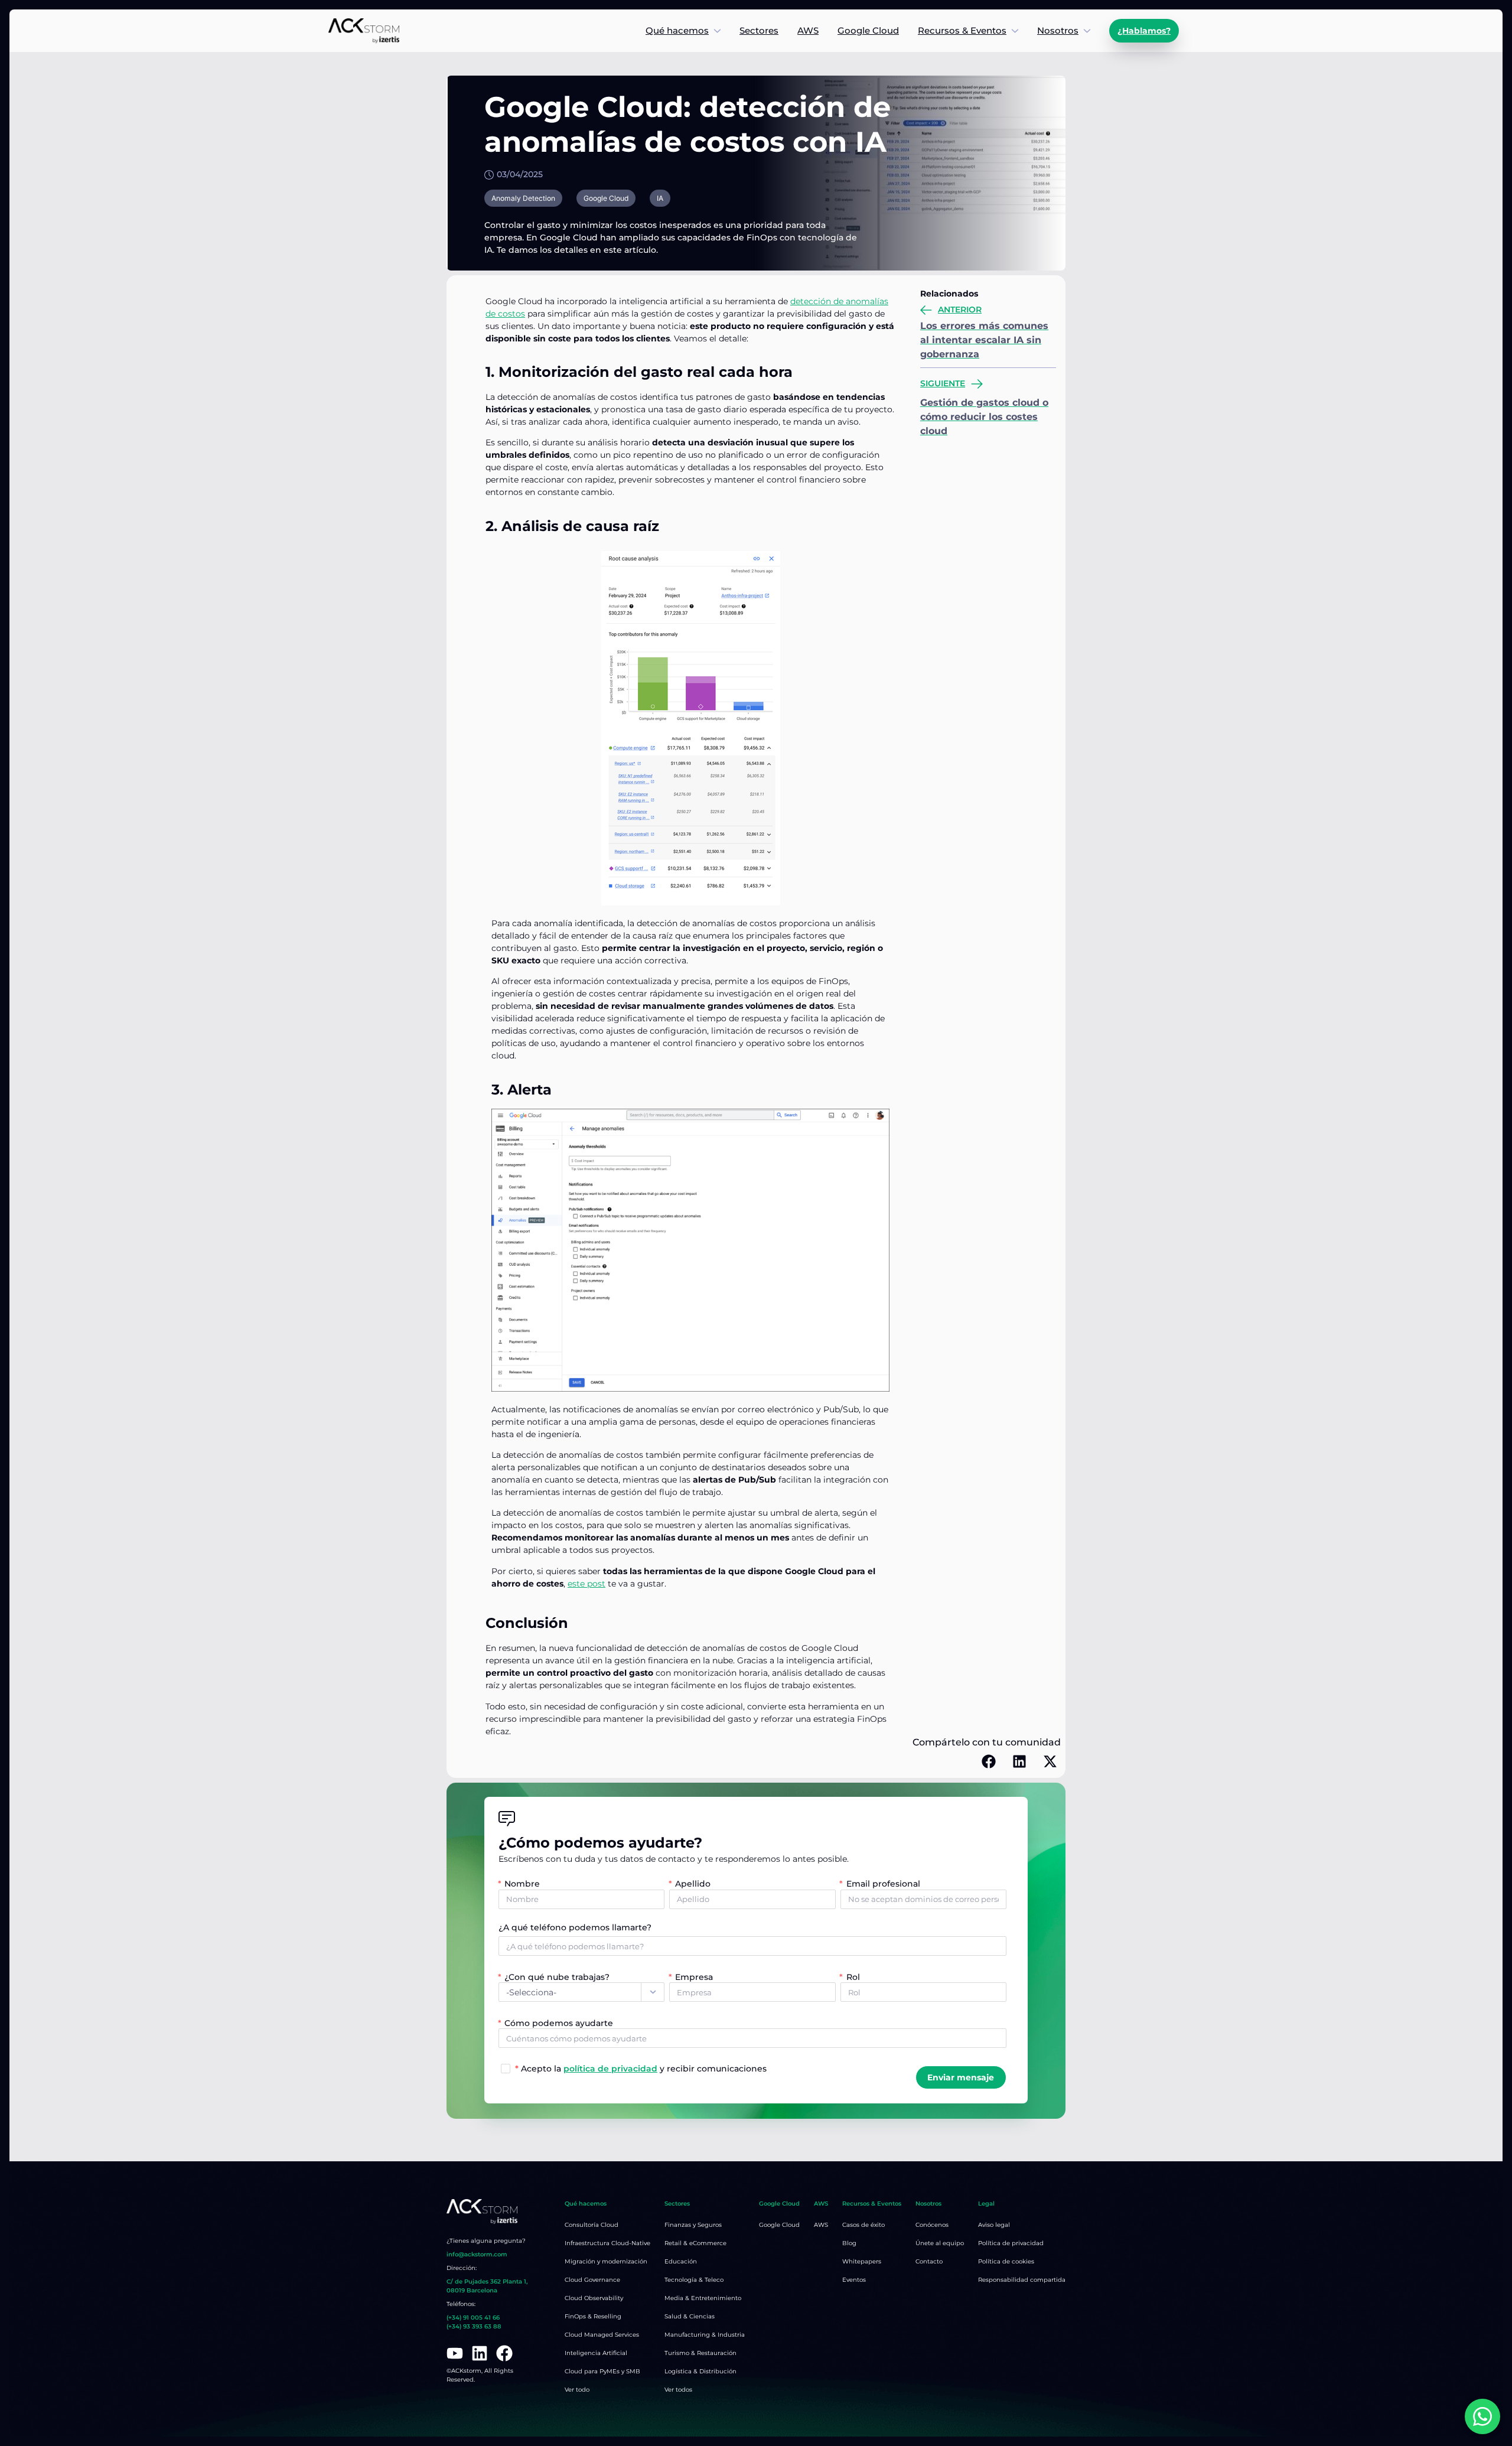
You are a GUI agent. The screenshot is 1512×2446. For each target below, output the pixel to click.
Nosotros (1058, 30)
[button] (989, 1761)
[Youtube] (455, 2353)
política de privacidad (610, 2069)
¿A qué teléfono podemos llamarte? (575, 1928)
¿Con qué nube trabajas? (557, 1977)
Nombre (522, 1884)
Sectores (759, 30)
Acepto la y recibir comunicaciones (641, 2069)
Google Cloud (868, 30)
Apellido (693, 1884)
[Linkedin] (480, 2353)
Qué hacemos (677, 30)
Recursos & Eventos (962, 30)
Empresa (694, 1977)
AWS (808, 30)
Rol (853, 1977)
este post (586, 1584)
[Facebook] (504, 2353)
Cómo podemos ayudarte (559, 2023)
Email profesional (883, 1884)
